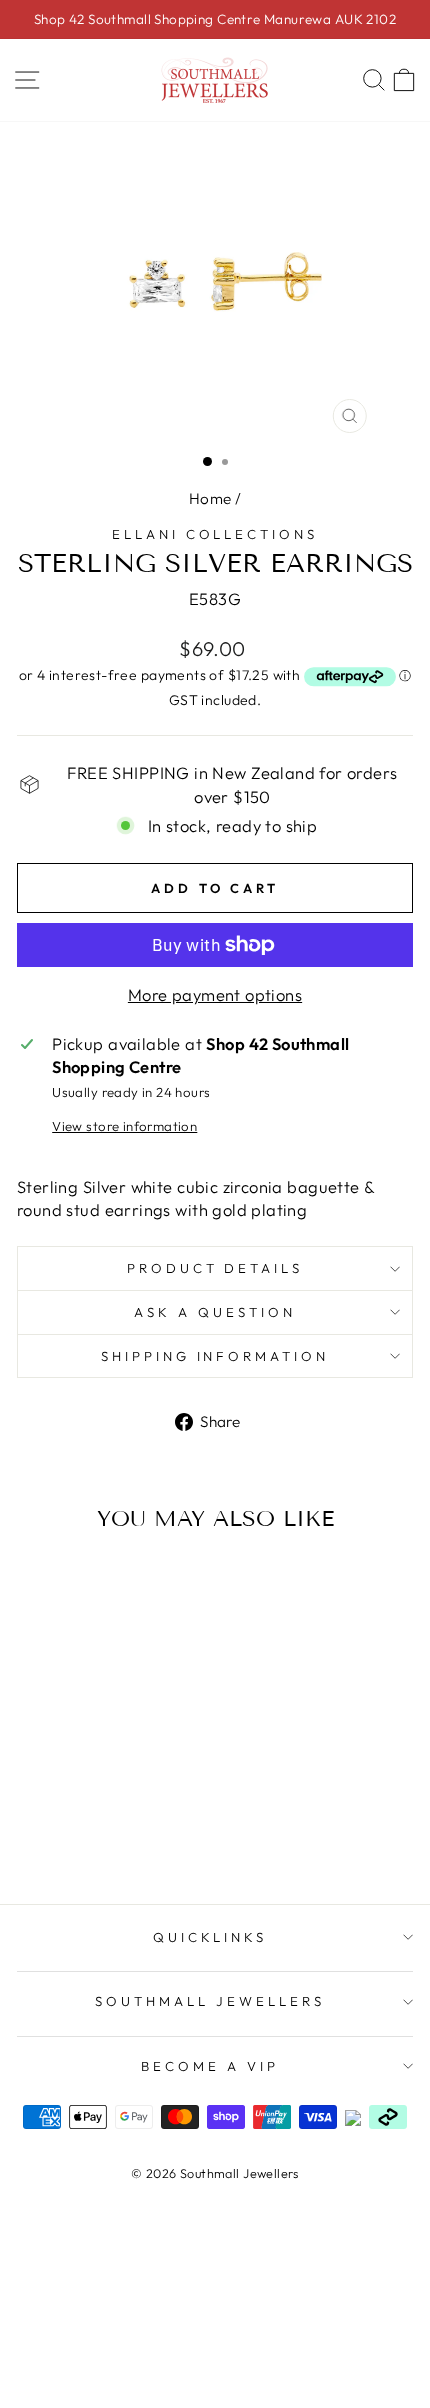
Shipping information (215, 1356)
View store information (124, 1126)
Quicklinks (210, 1937)
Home (210, 498)
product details (215, 1268)
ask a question (215, 1312)
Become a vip (210, 2066)
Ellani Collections (215, 534)
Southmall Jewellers (210, 2001)
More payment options (215, 994)
